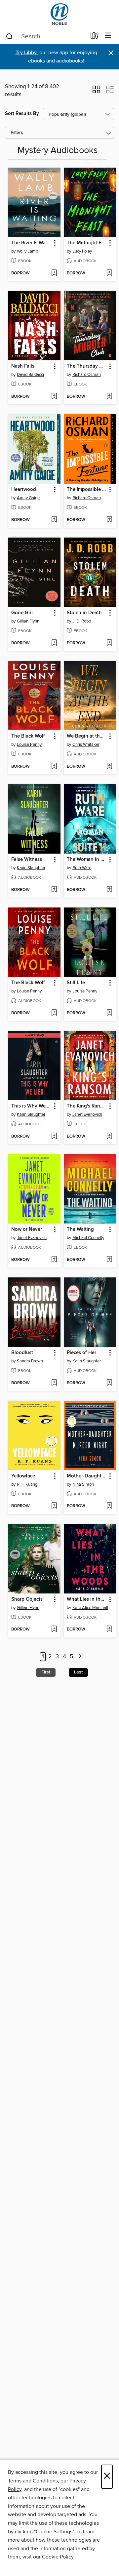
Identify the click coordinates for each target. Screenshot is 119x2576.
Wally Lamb (27, 251)
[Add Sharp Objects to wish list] (54, 1630)
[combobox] (46, 36)
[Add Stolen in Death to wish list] (109, 643)
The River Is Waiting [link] (31, 243)
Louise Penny (29, 745)
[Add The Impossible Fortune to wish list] (109, 520)
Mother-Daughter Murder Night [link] (87, 1476)
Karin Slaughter (31, 868)
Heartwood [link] (24, 490)
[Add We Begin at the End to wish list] (109, 767)
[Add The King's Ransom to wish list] (109, 1137)
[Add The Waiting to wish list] (109, 1260)
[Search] (9, 36)
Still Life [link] (76, 983)
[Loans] (94, 37)
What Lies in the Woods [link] (87, 1599)
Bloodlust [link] (22, 1353)
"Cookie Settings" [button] (54, 2532)
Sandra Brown (30, 1361)
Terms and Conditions (33, 2481)
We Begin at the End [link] (87, 736)
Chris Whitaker (86, 745)
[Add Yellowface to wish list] (54, 1506)
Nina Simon (83, 1484)
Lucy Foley (82, 251)
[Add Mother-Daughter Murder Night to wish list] (109, 1506)
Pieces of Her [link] (81, 1353)
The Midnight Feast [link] (87, 243)
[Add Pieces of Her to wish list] (109, 1383)
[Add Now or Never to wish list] (54, 1260)
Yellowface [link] (23, 1476)
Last (78, 1672)
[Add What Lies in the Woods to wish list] (109, 1630)
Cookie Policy (58, 2557)
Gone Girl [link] (22, 613)
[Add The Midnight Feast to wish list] (109, 273)
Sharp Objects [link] (27, 1599)
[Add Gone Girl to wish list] (54, 643)
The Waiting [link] (80, 1229)
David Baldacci (30, 375)
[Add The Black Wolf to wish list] (54, 767)
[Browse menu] (108, 36)
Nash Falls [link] (23, 366)
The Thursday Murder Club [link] (87, 366)
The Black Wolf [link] (28, 736)
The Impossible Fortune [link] (87, 490)
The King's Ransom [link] (87, 1106)
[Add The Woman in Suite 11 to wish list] (109, 890)
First (46, 1672)
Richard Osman (87, 375)
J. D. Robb (82, 621)
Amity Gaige (28, 498)
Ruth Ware (82, 868)
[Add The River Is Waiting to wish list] (54, 273)
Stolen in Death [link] (84, 613)
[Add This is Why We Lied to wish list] (54, 1137)
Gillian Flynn (28, 621)
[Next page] (80, 1657)
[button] (96, 92)
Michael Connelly (88, 1238)
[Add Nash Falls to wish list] (54, 397)
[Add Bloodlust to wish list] (54, 1383)
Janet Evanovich (87, 1114)
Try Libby (26, 53)
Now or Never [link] (27, 1229)
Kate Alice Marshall (90, 1608)
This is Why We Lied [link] (31, 1106)
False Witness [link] (27, 860)
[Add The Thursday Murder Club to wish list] (109, 397)
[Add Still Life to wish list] (109, 1013)
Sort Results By (22, 114)
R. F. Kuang (27, 1484)
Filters (17, 133)
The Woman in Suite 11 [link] (87, 860)
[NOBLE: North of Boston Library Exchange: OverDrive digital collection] (59, 14)
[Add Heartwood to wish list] (54, 520)
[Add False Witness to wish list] (54, 890)
